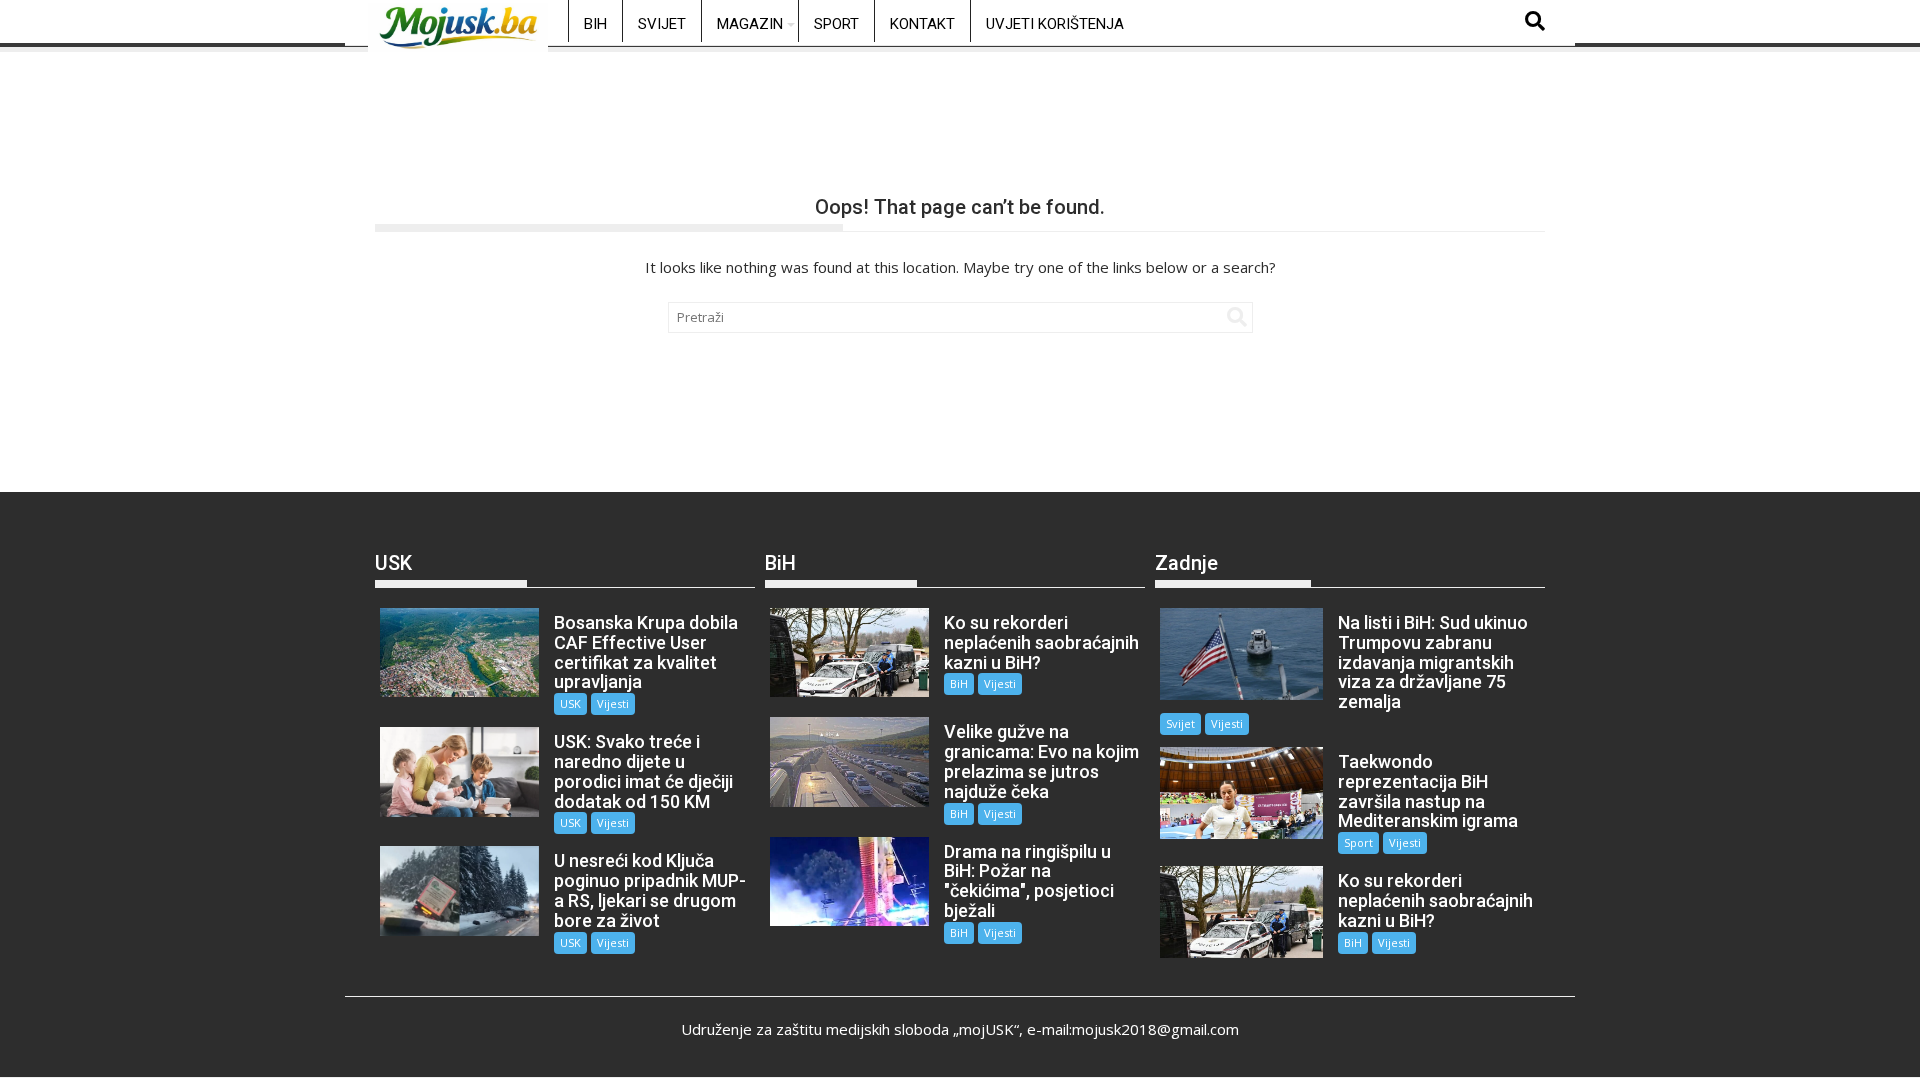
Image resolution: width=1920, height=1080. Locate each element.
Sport (836, 24)
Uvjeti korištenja (1055, 24)
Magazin (750, 24)
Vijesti (613, 703)
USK (570, 703)
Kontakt (922, 24)
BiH (595, 24)
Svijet (662, 24)
